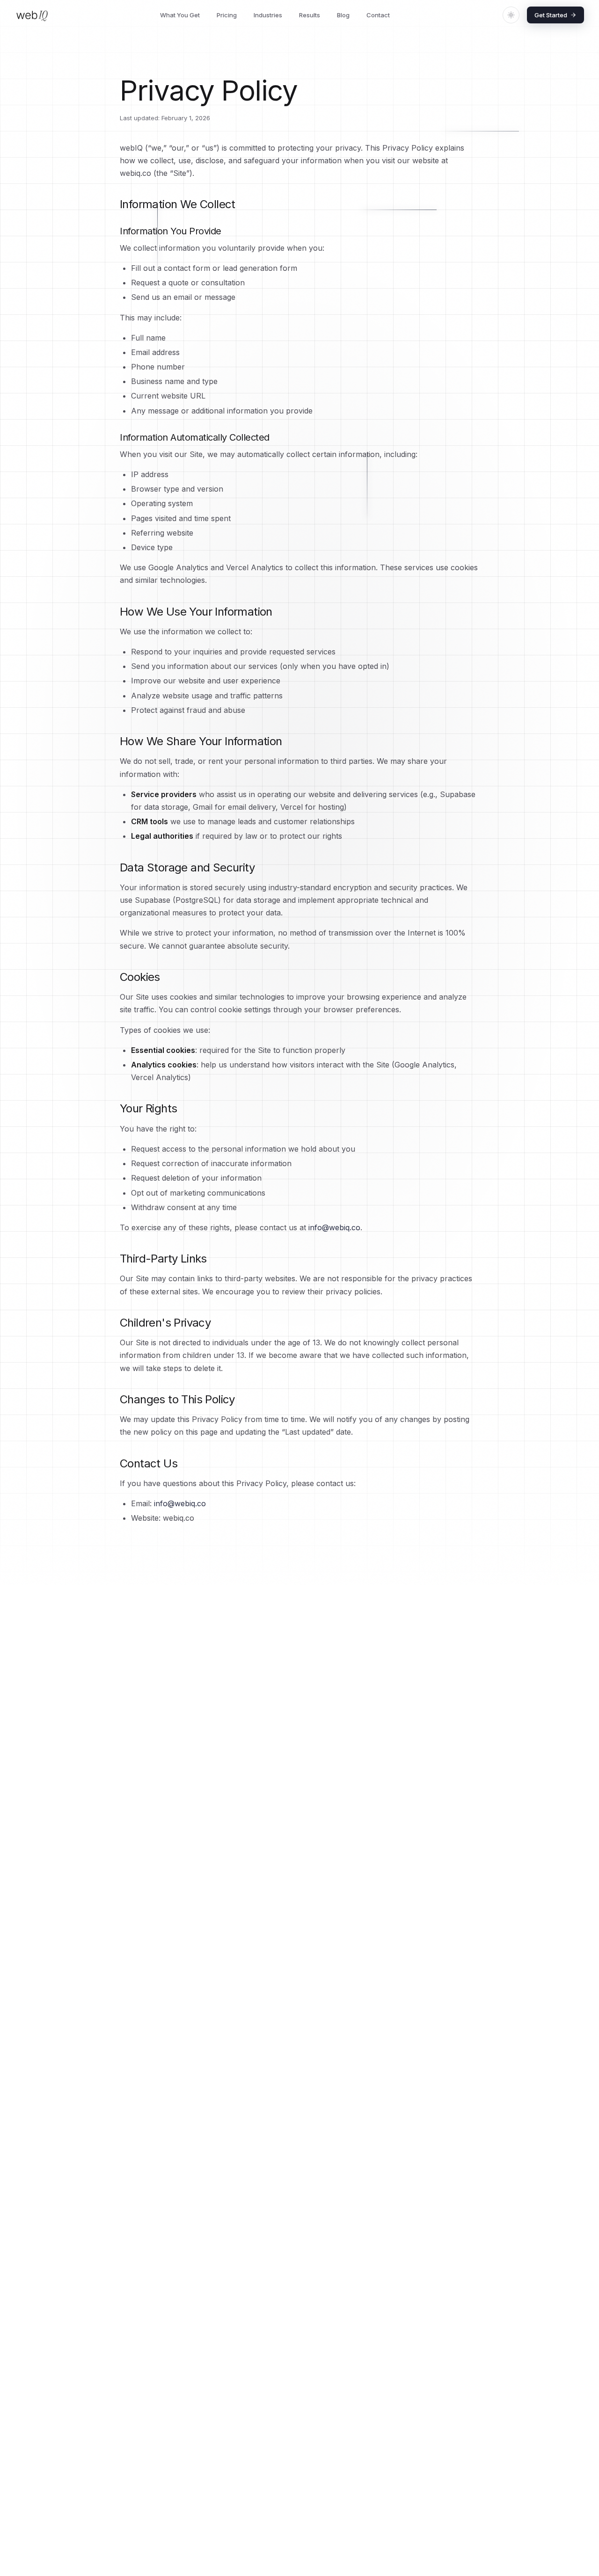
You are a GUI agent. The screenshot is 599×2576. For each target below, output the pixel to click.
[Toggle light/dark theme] (511, 15)
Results (310, 15)
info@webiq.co (334, 1227)
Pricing (227, 15)
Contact (378, 15)
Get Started (551, 15)
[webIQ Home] (32, 15)
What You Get (180, 15)
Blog (343, 15)
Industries (268, 15)
